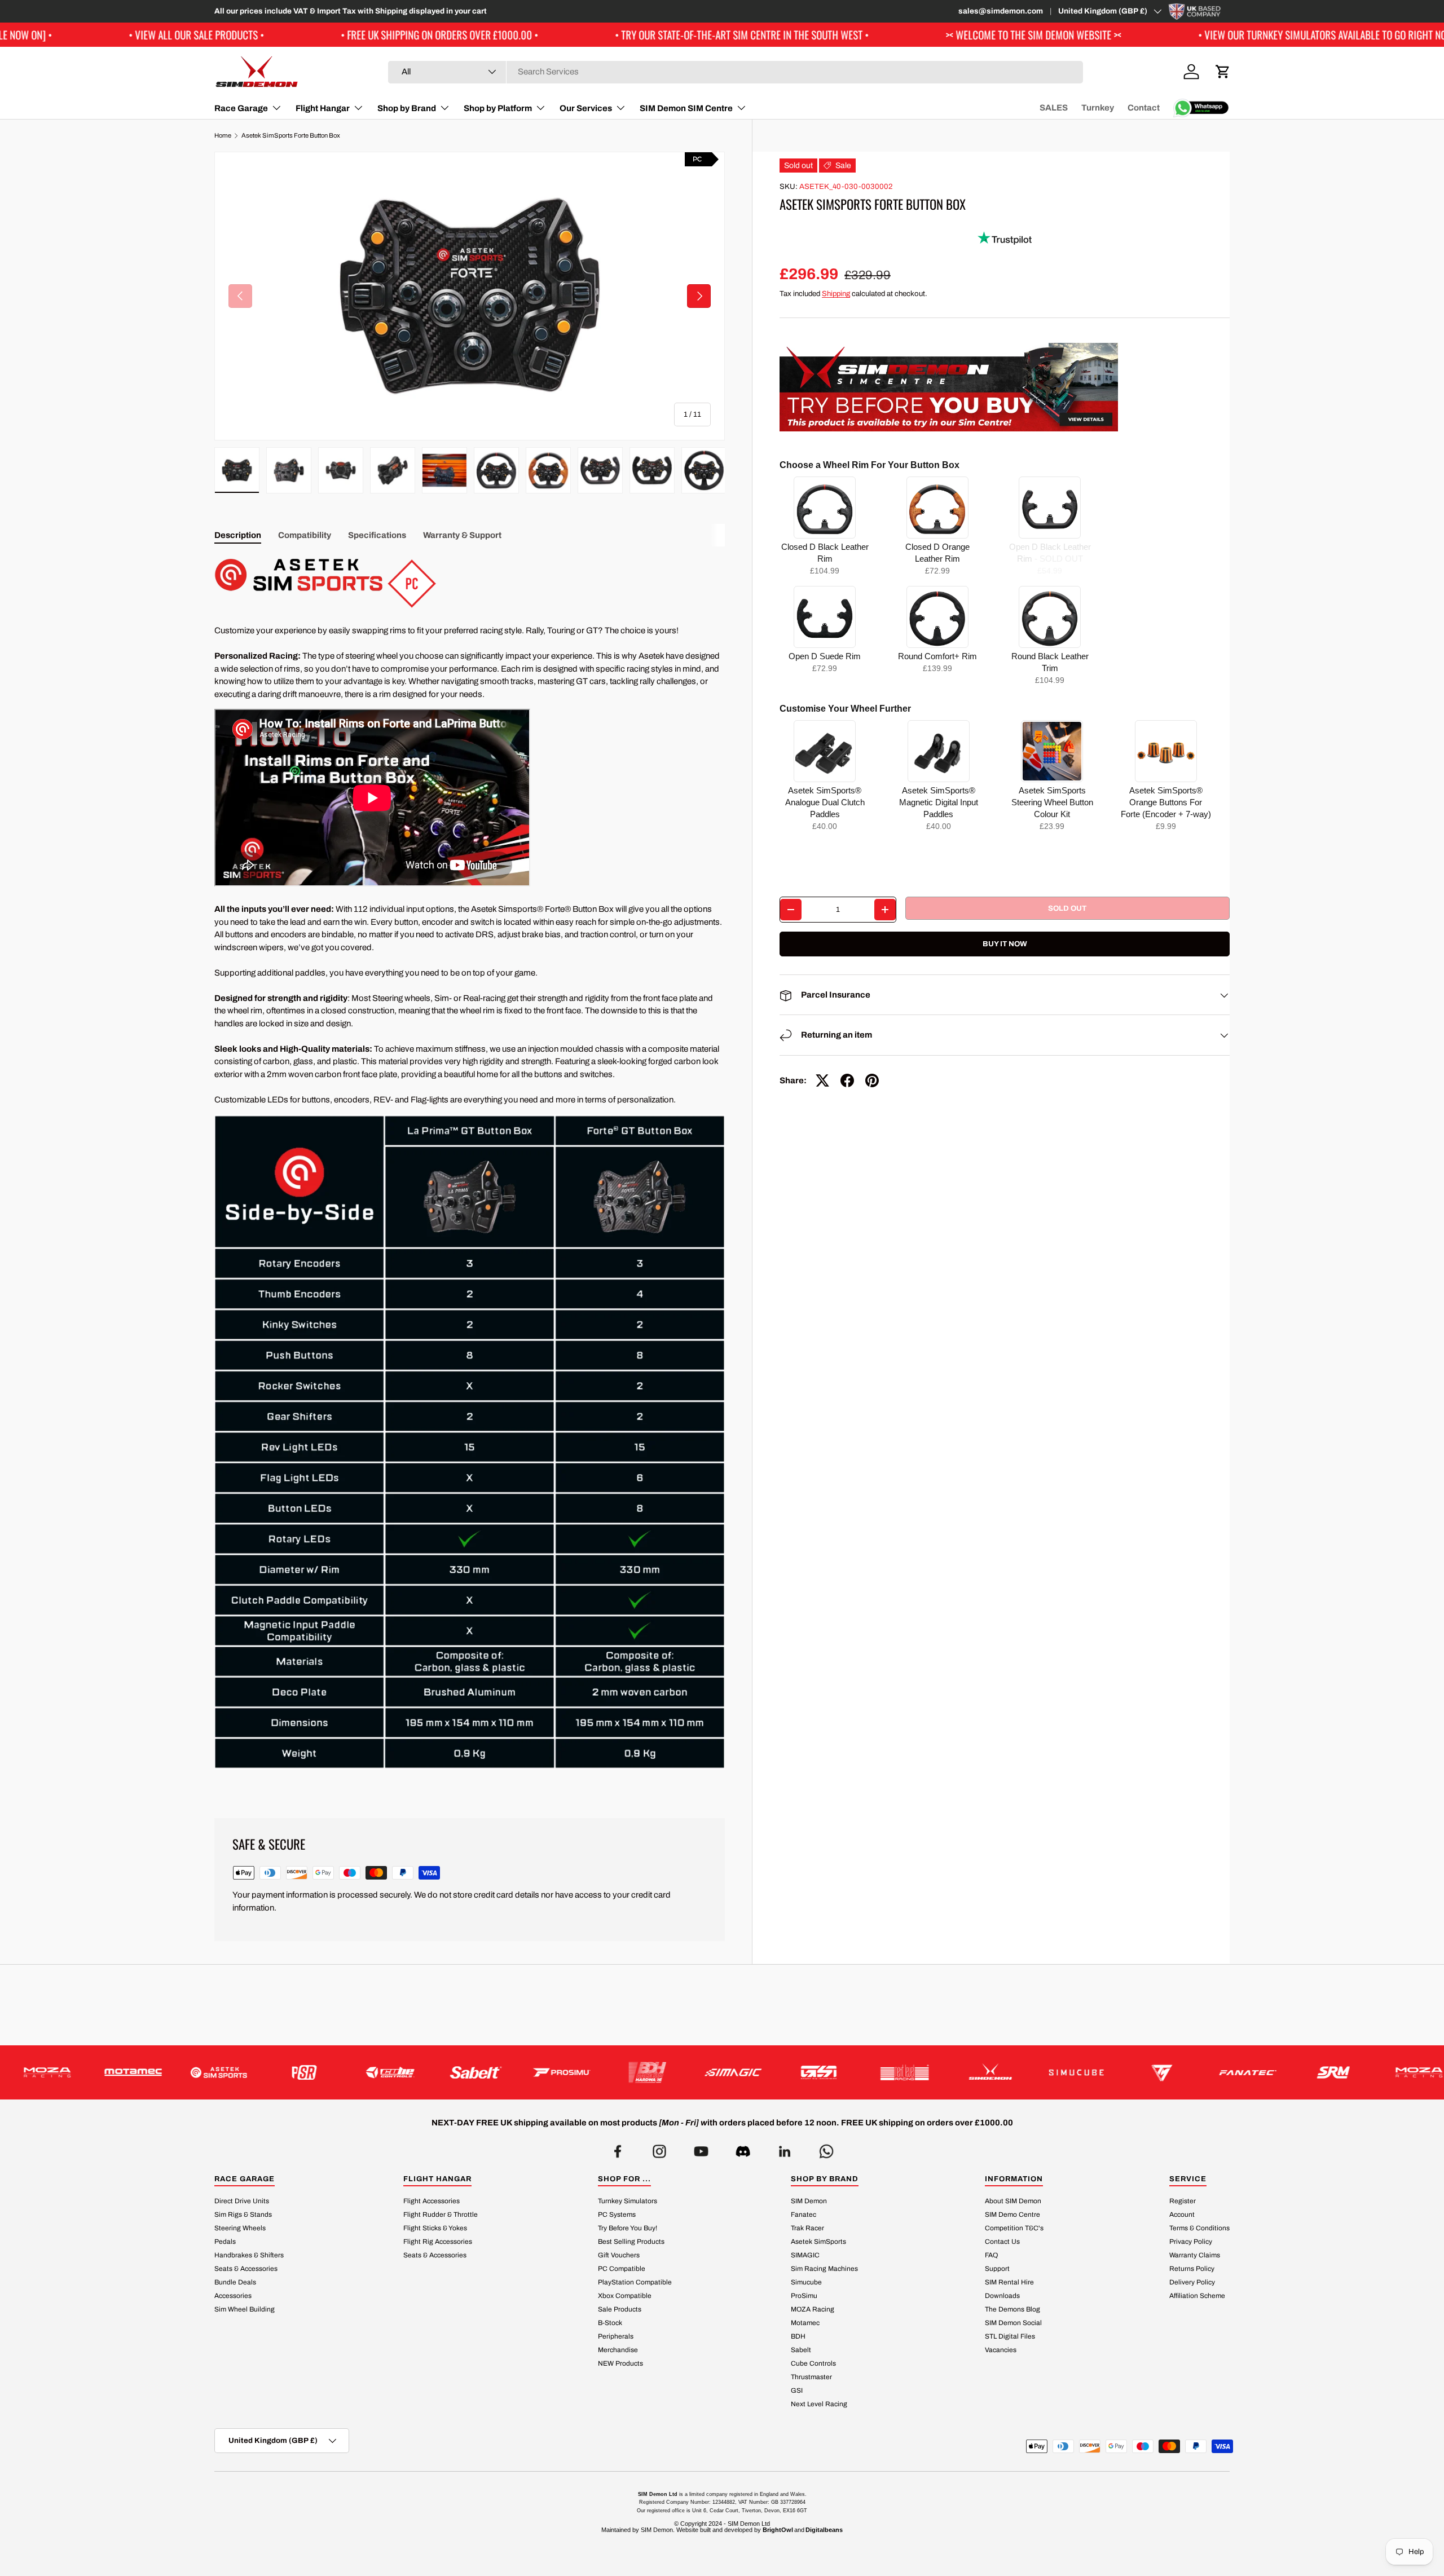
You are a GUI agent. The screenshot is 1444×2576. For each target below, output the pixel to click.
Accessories (233, 2296)
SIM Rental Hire (1009, 2282)
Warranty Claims (1195, 2255)
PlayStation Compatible (635, 2282)
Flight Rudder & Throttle (441, 2215)
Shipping (836, 294)
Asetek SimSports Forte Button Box (291, 136)
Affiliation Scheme (1197, 2296)
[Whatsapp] (826, 2148)
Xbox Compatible (625, 2296)
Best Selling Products (631, 2242)
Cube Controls (813, 2363)
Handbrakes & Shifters (249, 2255)
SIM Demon (809, 2201)
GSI (797, 2390)
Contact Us (1002, 2242)
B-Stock (610, 2323)
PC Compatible (622, 2269)
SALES (1054, 108)
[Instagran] (659, 2148)
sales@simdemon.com (1001, 11)
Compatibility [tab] (305, 535)
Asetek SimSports (818, 2242)
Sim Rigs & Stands (243, 2215)
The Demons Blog (1012, 2309)
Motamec (805, 2323)
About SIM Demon (1013, 2201)
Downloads (1002, 2296)
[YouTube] (701, 2148)
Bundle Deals (235, 2282)
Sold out (1067, 908)
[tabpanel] (470, 1173)
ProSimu (804, 2296)
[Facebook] (618, 2148)
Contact (1144, 108)
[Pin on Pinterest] (872, 1080)
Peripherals (616, 2336)
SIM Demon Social (1013, 2323)
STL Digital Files (1010, 2336)
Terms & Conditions (1199, 2228)
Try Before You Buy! (628, 2228)
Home (223, 136)
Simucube (806, 2282)
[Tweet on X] (822, 1080)
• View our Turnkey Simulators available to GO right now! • (1114, 35)
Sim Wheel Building (245, 2309)
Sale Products (620, 2309)
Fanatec (804, 2215)
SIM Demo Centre (1012, 2215)
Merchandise (618, 2350)
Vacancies (1001, 2350)
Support (997, 2269)
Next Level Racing (819, 2404)
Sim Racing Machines (824, 2269)
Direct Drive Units (242, 2201)
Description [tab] (238, 535)
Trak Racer (807, 2228)
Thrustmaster (811, 2377)
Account (1182, 2215)
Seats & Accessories (246, 2269)
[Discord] (743, 2148)
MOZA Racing (813, 2309)
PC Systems (617, 2215)
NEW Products (620, 2363)
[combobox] (736, 72)
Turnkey (1098, 108)
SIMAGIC (805, 2255)
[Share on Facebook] (847, 1080)
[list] (470, 296)
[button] (1223, 72)
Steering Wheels (240, 2228)
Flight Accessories (432, 2201)
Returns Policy (1192, 2269)
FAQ (991, 2255)
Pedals (225, 2242)
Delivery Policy (1192, 2282)
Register (1183, 2201)
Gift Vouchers (619, 2255)
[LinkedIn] (785, 2148)
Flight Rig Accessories (438, 2242)
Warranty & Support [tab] (462, 535)
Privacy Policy (1191, 2242)
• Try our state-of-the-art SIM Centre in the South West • (526, 35)
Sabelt (801, 2350)
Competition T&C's (1014, 2228)
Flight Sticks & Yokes (435, 2228)
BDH (798, 2336)
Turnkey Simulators (628, 2201)
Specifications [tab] (377, 535)
